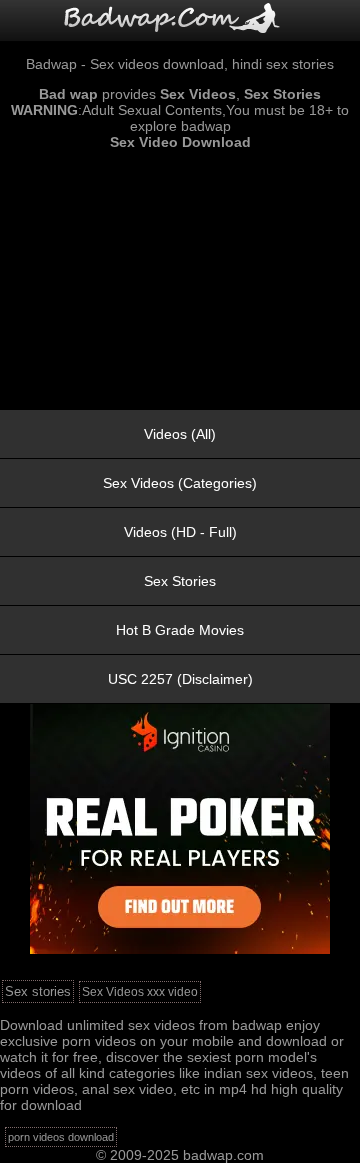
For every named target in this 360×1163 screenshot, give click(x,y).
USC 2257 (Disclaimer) (180, 679)
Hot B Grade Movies (180, 630)
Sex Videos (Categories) (180, 483)
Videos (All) (180, 434)
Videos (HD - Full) (180, 532)
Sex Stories (180, 581)
